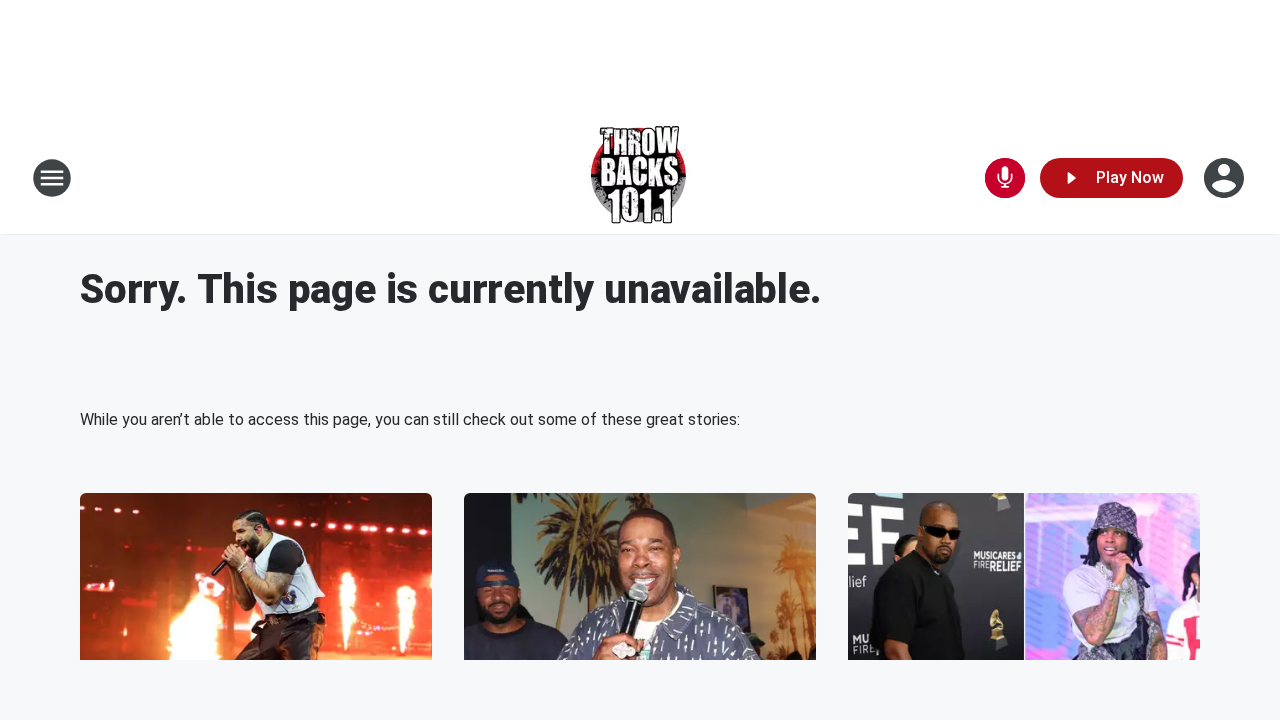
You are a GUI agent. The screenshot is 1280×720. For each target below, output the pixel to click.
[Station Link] (640, 178)
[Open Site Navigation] (52, 178)
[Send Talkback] (1005, 178)
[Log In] (1226, 178)
